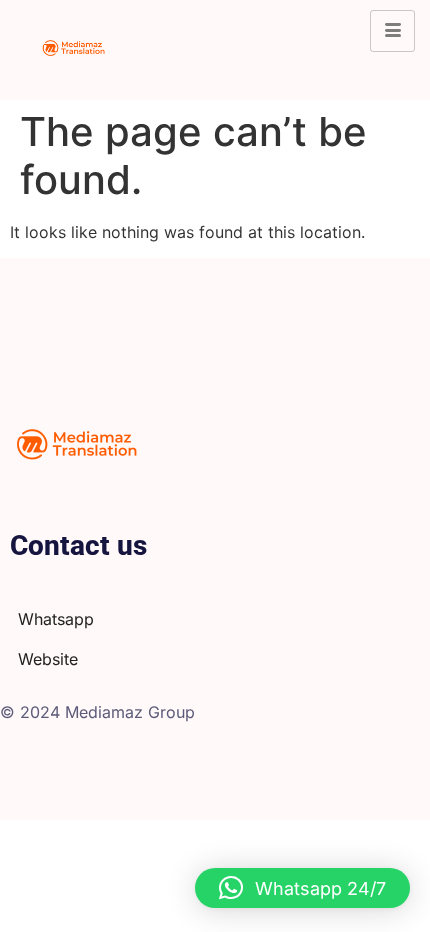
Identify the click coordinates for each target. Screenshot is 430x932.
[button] (302, 888)
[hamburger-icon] (392, 31)
